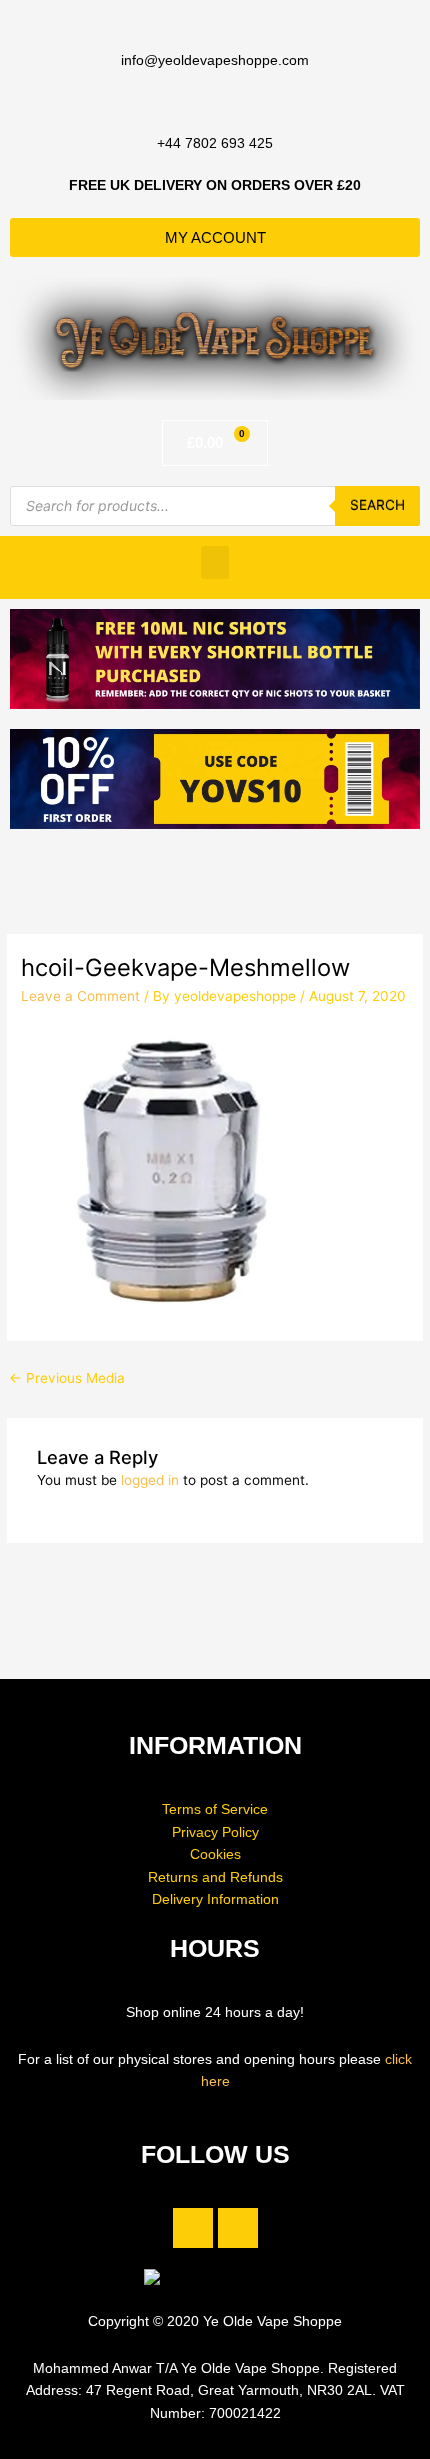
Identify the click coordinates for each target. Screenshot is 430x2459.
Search (377, 505)
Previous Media (67, 1378)
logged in (150, 1480)
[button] (215, 562)
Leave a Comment (80, 996)
